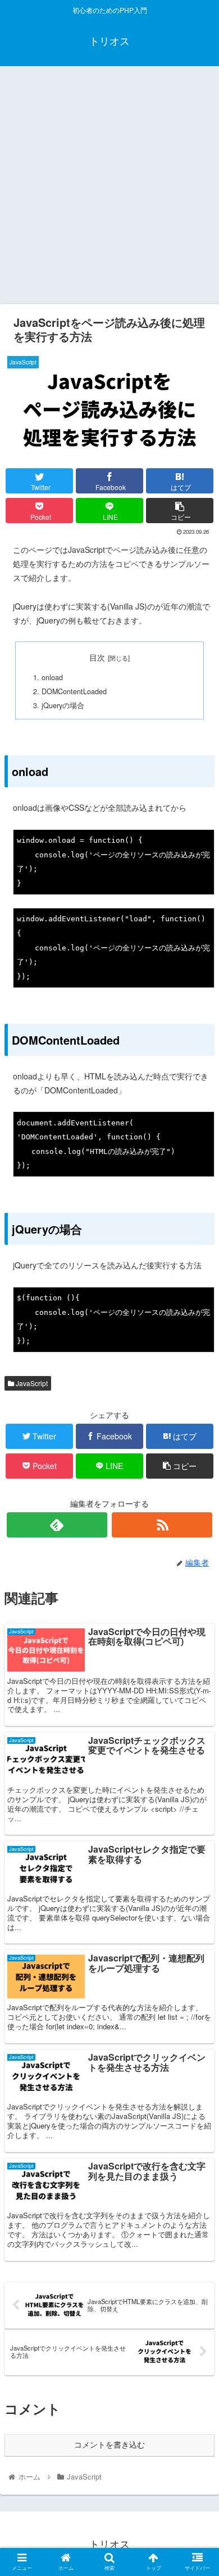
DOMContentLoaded (74, 691)
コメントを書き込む (109, 2445)
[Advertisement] (109, 189)
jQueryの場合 (63, 705)
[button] (197, 1579)
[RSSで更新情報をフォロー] (162, 1525)
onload (52, 677)
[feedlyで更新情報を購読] (57, 1525)
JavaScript (31, 1383)
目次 (97, 657)
